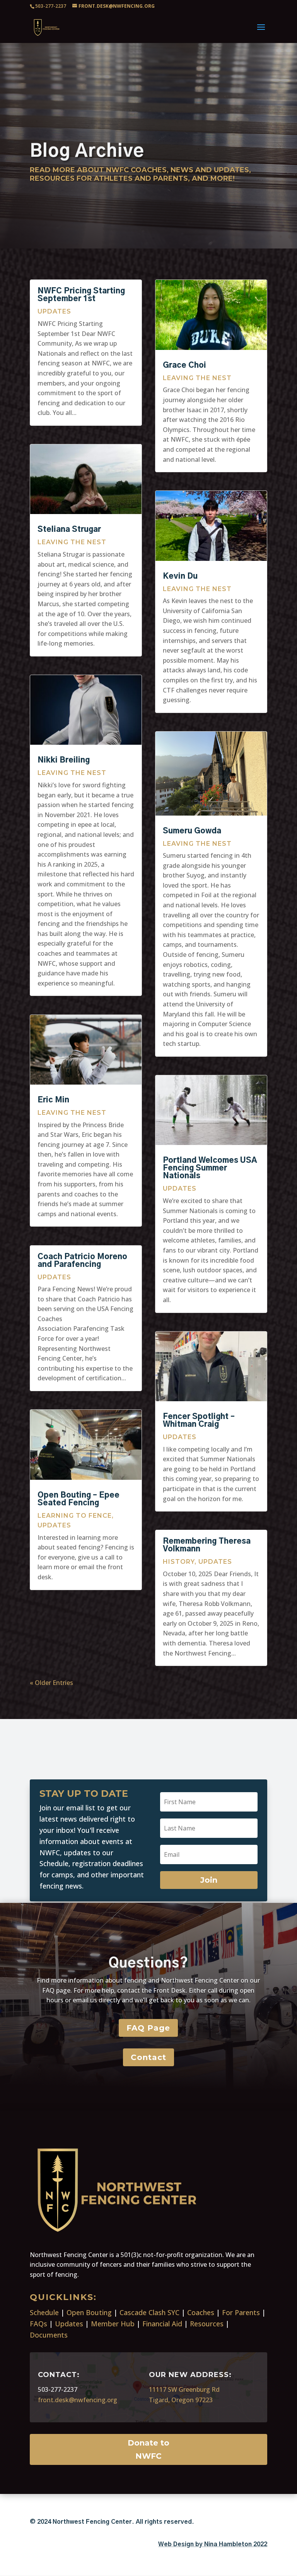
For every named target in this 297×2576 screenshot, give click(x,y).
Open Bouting (89, 2312)
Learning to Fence (75, 1516)
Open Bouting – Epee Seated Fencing (79, 1499)
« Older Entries (51, 1683)
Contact (148, 2057)
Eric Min (53, 1100)
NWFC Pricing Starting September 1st (81, 295)
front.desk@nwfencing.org (78, 2400)
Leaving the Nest (72, 542)
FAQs (38, 2324)
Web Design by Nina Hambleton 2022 (213, 2544)
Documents (49, 2335)
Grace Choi (184, 365)
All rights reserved (164, 2522)
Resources (207, 2324)
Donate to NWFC (148, 2449)
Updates (54, 311)
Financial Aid (162, 2324)
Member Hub (113, 2324)
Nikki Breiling (64, 760)
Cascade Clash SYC (149, 2312)
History (179, 1562)
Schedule (44, 2312)
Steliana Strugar (69, 530)
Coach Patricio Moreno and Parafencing (82, 1261)
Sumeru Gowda (192, 831)
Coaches (201, 2312)
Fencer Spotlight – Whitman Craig (199, 1421)
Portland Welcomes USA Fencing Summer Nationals (210, 1168)
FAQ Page (148, 2028)
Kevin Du (180, 576)
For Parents (241, 2312)
